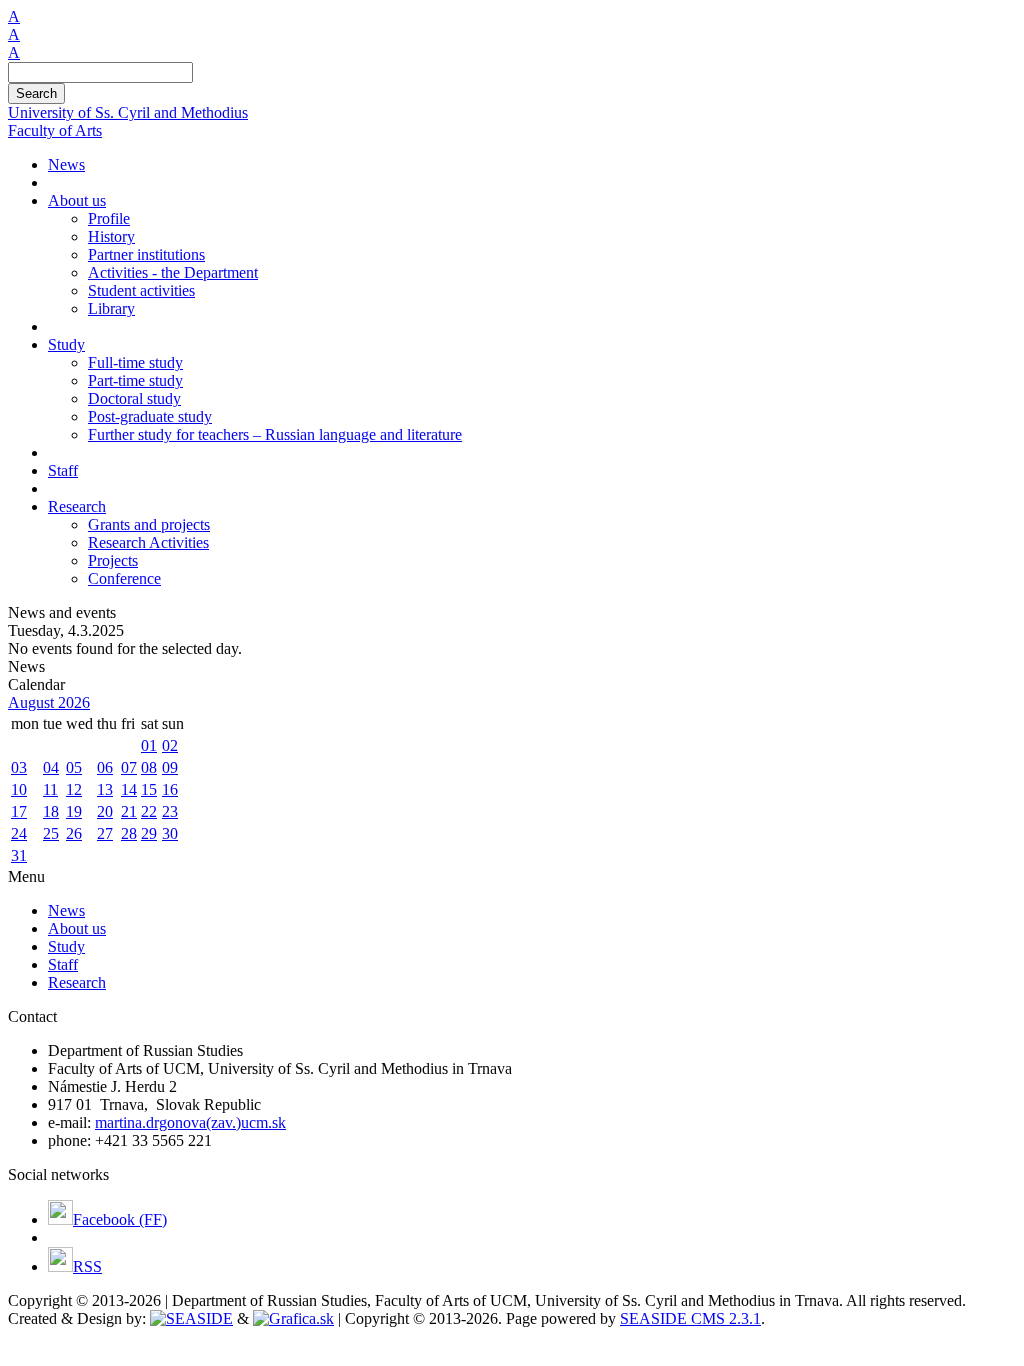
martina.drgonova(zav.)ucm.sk (190, 1122)
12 (74, 789)
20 (105, 811)
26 (74, 833)
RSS (87, 1266)
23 (170, 811)
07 (129, 767)
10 (19, 789)
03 (19, 767)
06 (105, 767)
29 (149, 833)
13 (105, 789)
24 (19, 833)
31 (19, 855)
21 (129, 811)
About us (77, 928)
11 (50, 789)
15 (149, 789)
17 (19, 811)
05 (74, 767)
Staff (63, 964)
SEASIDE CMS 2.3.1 (690, 1318)
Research (77, 982)
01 (149, 745)
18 (51, 811)
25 (51, 833)
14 (129, 789)
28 (129, 833)
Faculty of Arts (55, 130)
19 (74, 811)
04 (51, 767)
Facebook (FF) (120, 1219)
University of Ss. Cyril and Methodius (128, 112)
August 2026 (49, 702)
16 (170, 789)
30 (170, 833)
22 (149, 811)
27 (105, 833)
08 (149, 767)
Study (66, 946)
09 (170, 767)
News (66, 910)
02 (170, 745)
